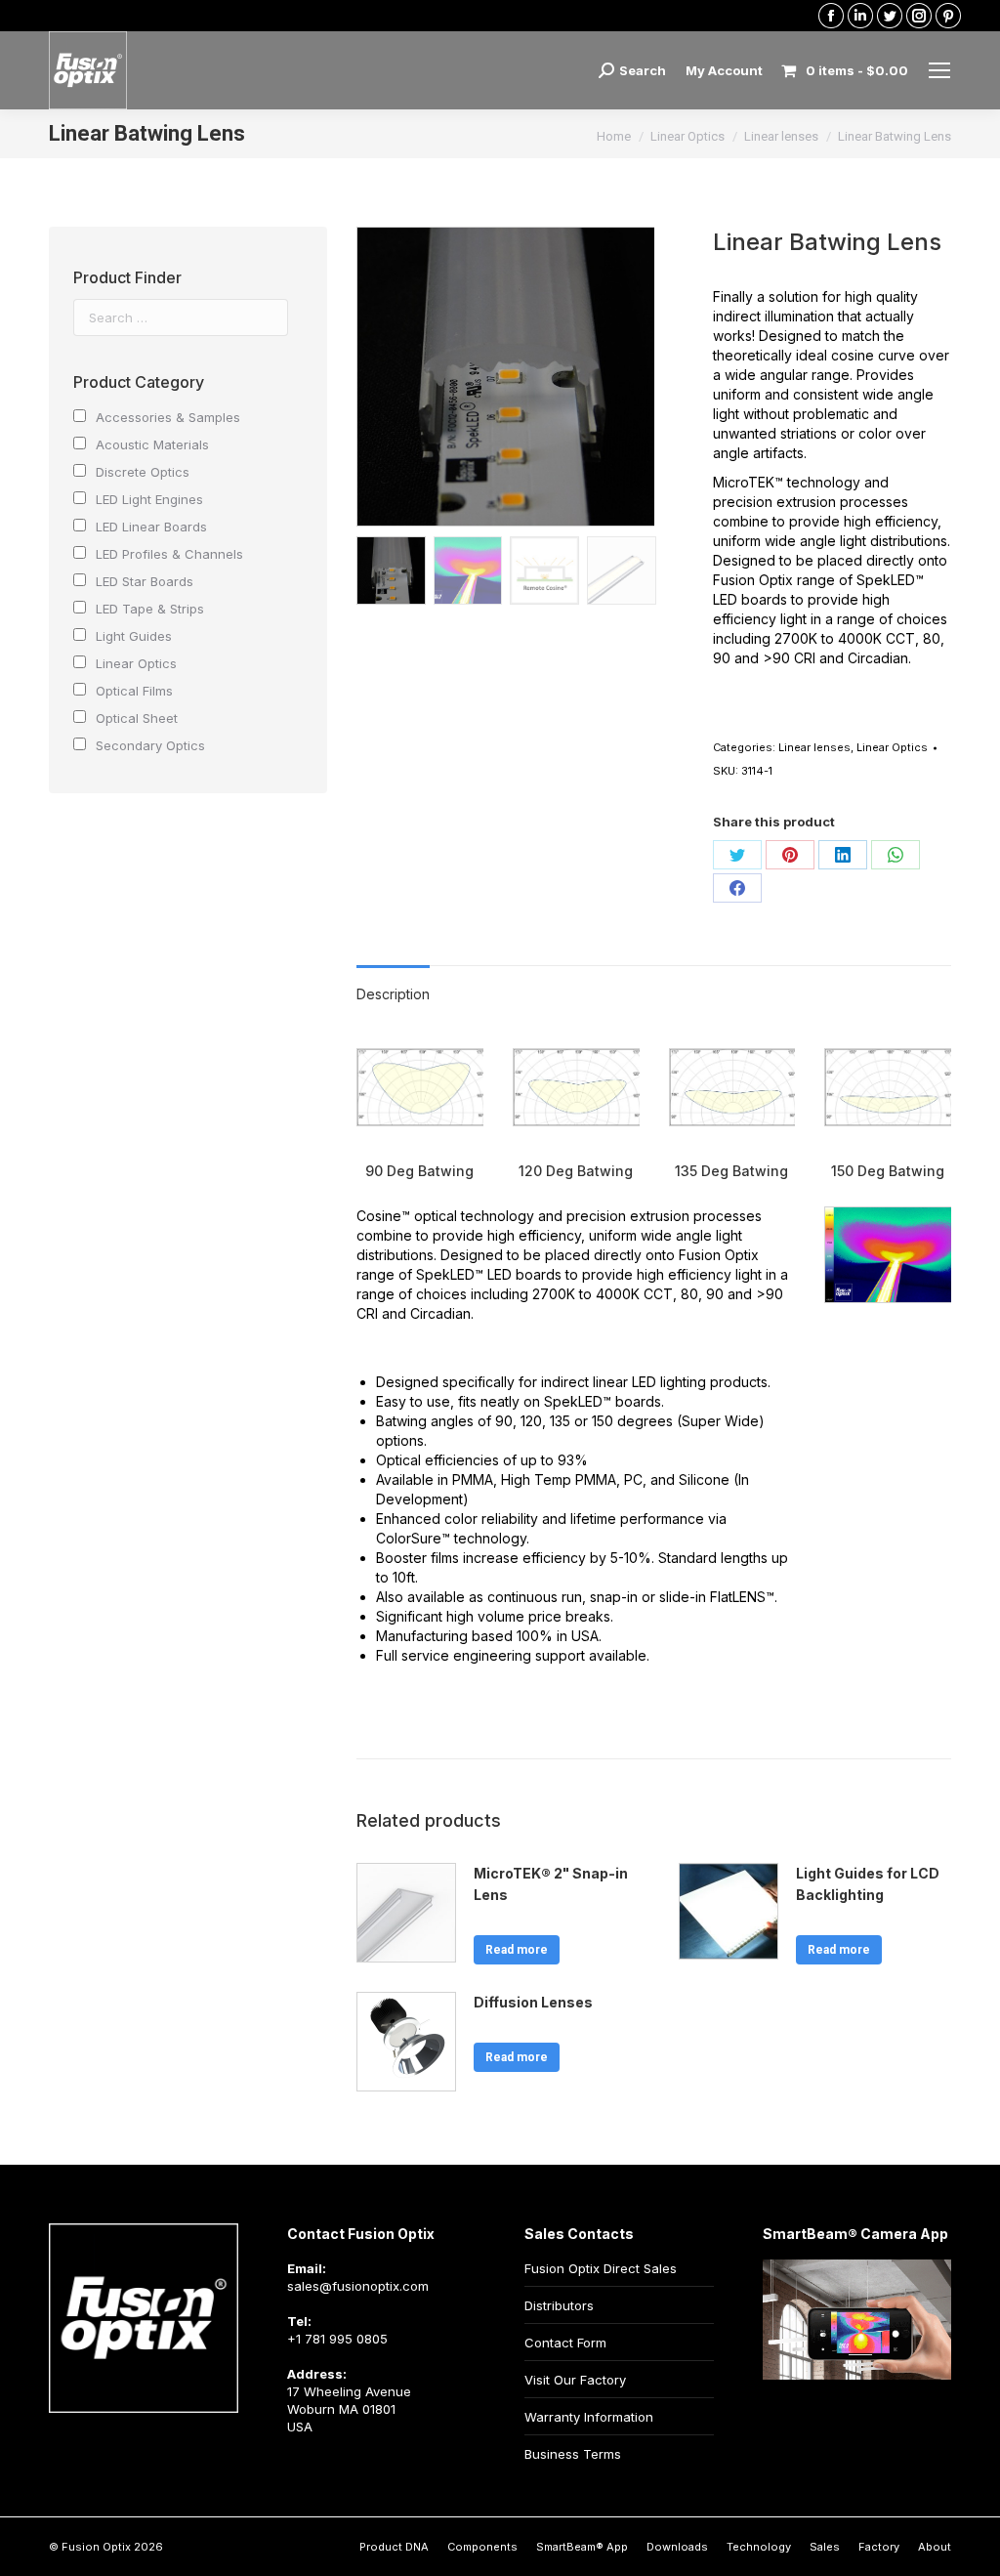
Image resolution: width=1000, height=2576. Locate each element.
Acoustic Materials (152, 444)
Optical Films (134, 691)
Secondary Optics (150, 745)
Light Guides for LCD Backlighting (868, 1884)
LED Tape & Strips (150, 609)
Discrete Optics (143, 472)
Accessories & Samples (168, 417)
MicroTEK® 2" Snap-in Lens (551, 1884)
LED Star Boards (145, 581)
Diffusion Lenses (533, 2002)
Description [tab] (393, 994)
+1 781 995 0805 (337, 2339)
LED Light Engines (149, 499)
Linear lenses (814, 747)
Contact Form (565, 2343)
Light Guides (134, 636)
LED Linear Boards (151, 527)
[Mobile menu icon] (939, 70)
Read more (517, 1950)
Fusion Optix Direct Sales (601, 2268)
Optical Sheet (137, 718)
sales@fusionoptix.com (358, 2286)
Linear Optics (892, 747)
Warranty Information (589, 2417)
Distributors (559, 2305)
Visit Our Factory (575, 2380)
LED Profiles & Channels (169, 554)
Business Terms (573, 2454)
